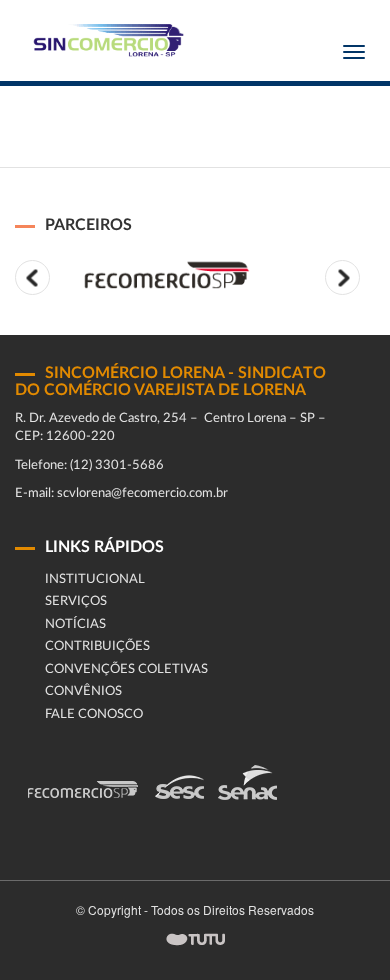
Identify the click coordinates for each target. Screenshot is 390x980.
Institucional (95, 579)
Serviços (76, 601)
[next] (342, 277)
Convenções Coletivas (126, 669)
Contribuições (97, 646)
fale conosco (94, 714)
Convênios (83, 691)
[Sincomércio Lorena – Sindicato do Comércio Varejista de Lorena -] (105, 40)
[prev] (32, 277)
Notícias (75, 624)
